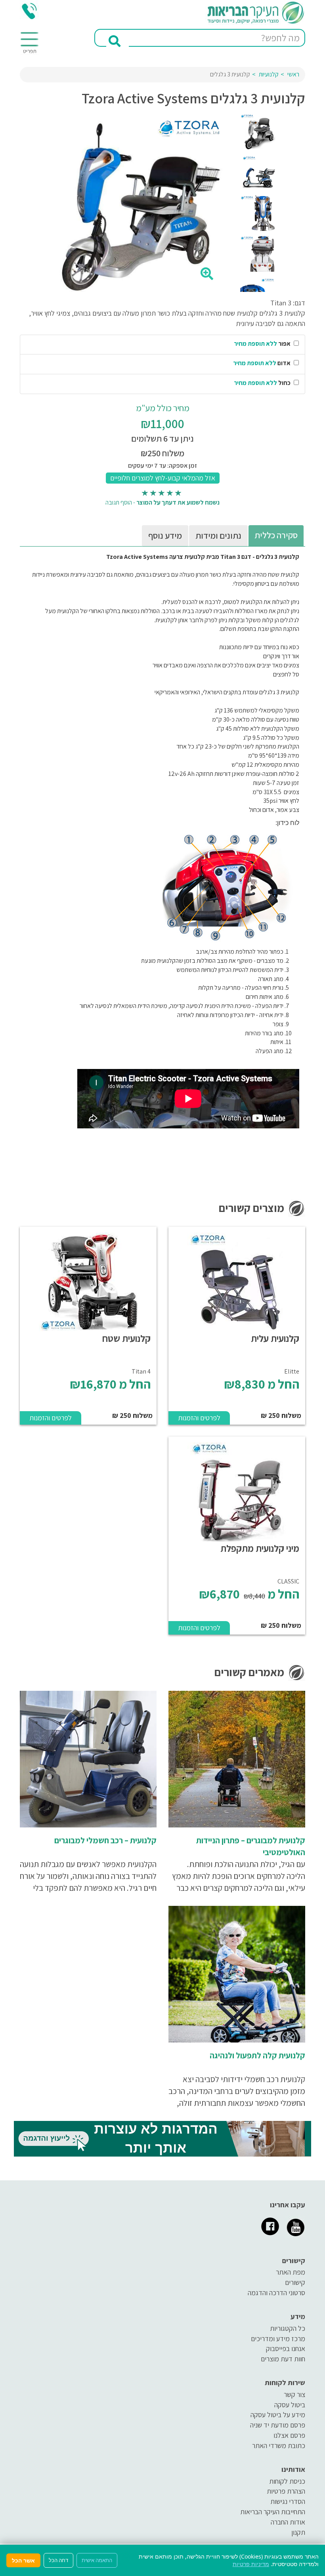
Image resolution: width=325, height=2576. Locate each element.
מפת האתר (291, 2272)
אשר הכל (23, 2560)
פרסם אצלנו (289, 2435)
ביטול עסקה (290, 2405)
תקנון (298, 2532)
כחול (263, 383)
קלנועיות (269, 74)
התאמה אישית (97, 2560)
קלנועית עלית (275, 1338)
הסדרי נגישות (288, 2501)
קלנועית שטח (126, 1338)
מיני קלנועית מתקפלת (260, 1548)
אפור (263, 344)
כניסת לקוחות (287, 2481)
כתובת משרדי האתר (279, 2445)
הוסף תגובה (119, 502)
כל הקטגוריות (288, 2328)
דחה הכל (58, 2560)
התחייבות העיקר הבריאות (273, 2512)
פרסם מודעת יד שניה (278, 2425)
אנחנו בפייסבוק (286, 2348)
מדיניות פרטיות (251, 2564)
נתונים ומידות (218, 535)
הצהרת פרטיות (286, 2491)
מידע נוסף (165, 535)
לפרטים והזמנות (199, 1418)
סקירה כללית (276, 535)
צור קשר (294, 2394)
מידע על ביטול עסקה (278, 2415)
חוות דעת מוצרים (283, 2359)
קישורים (295, 2282)
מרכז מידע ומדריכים (278, 2339)
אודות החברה (288, 2522)
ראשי (293, 74)
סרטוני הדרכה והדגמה (276, 2293)
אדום (262, 363)
